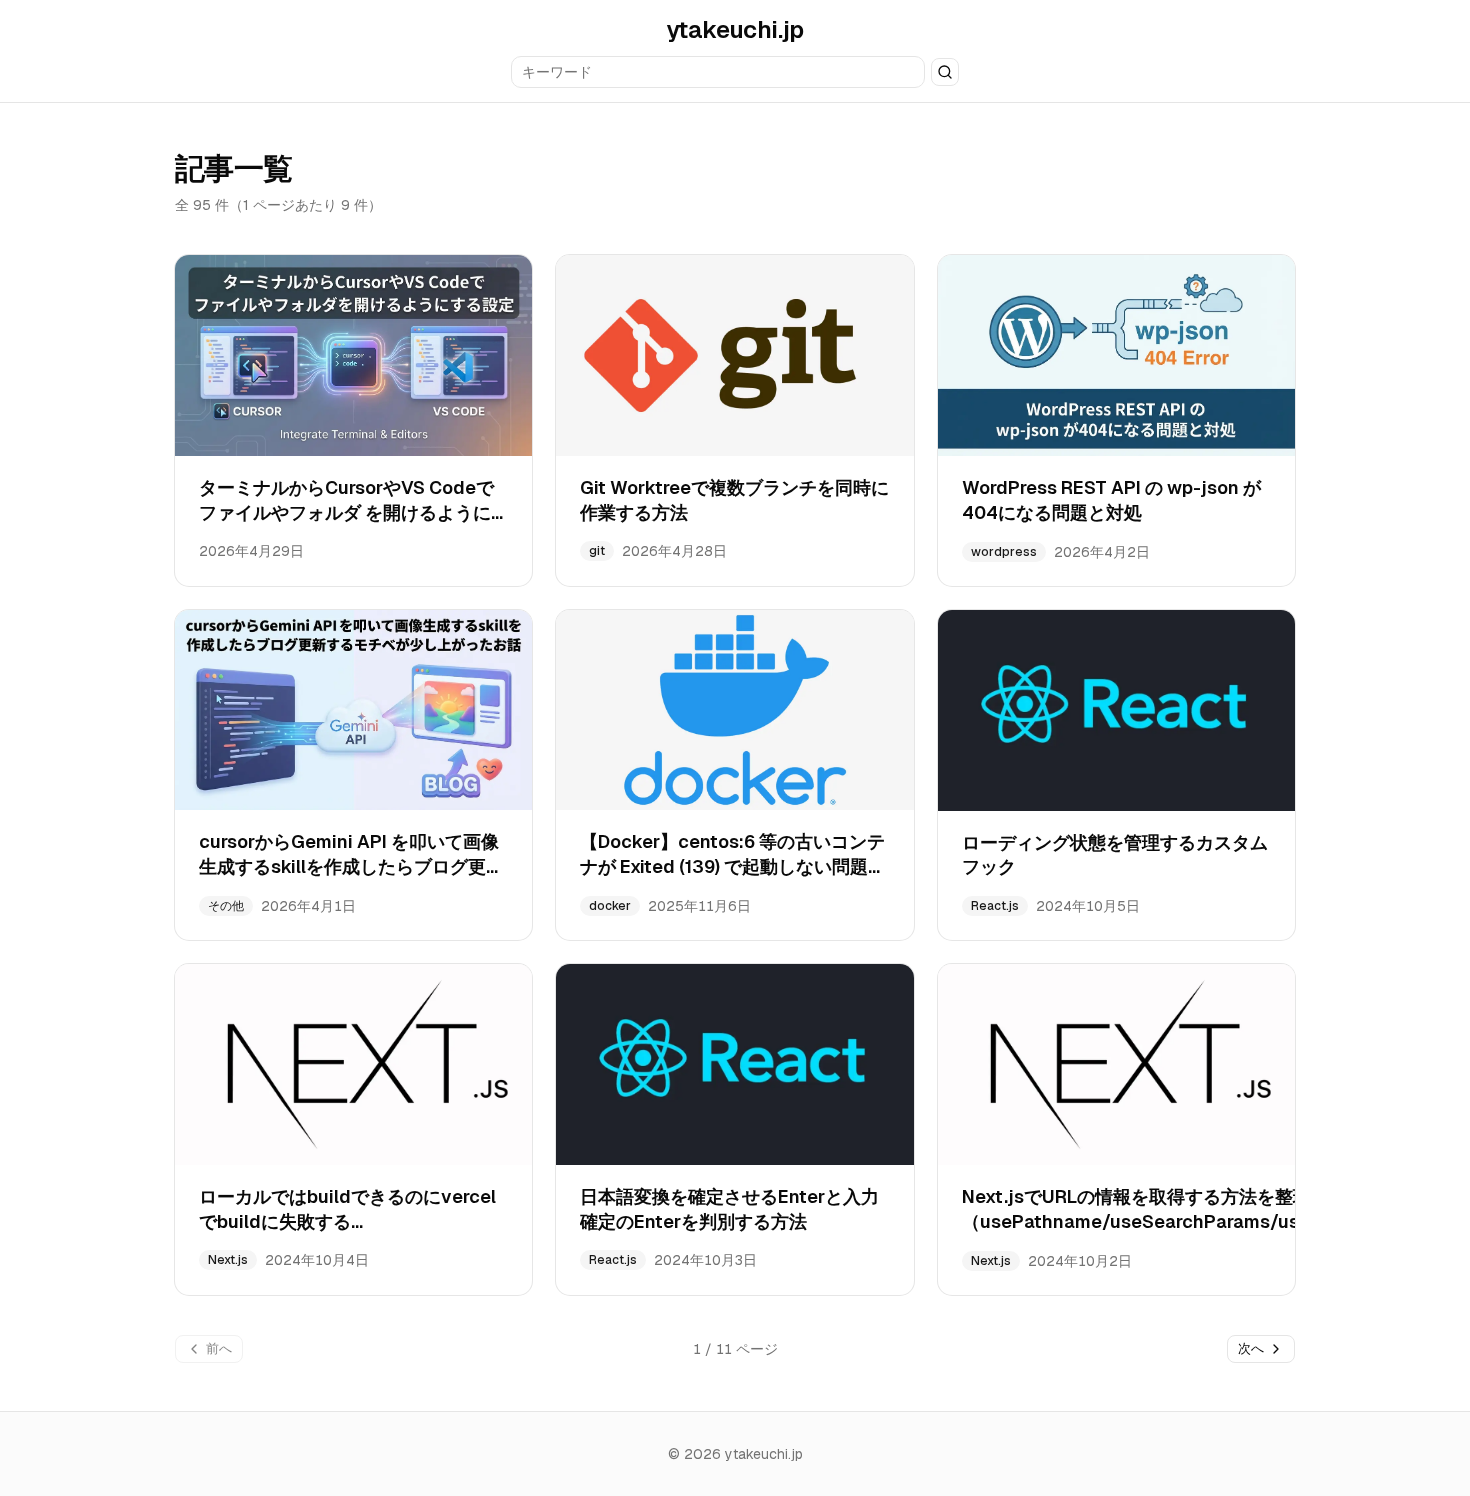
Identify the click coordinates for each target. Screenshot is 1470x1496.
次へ (1251, 1348)
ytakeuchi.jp (735, 29)
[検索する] (945, 72)
